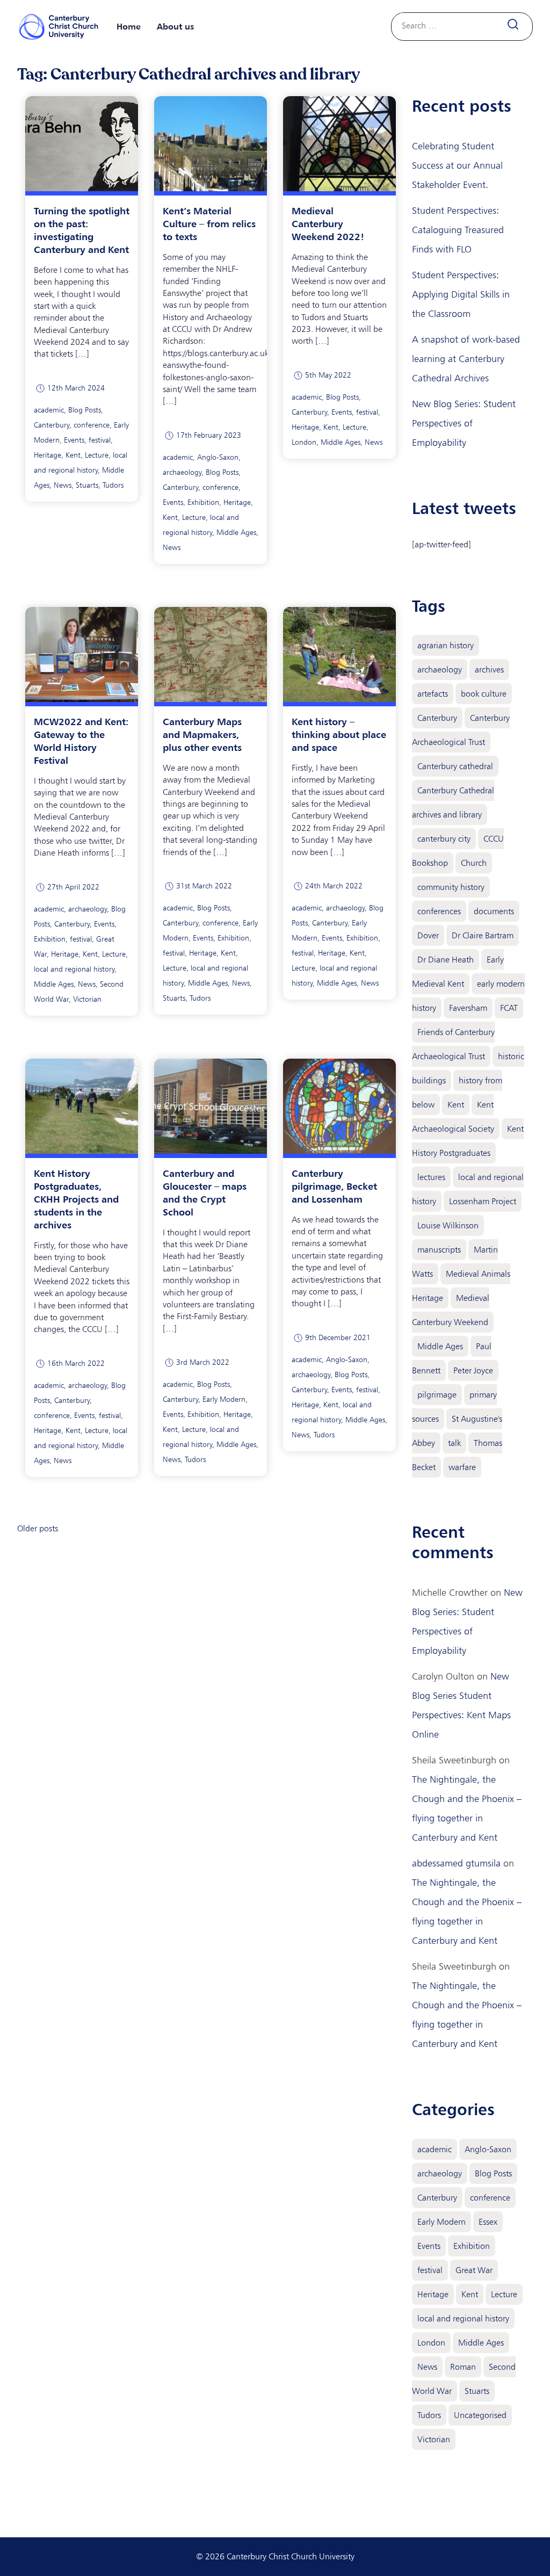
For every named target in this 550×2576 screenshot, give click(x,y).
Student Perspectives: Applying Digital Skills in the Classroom (461, 294)
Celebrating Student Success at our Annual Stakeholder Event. (457, 165)
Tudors (113, 485)
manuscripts (439, 1250)
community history (451, 887)
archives (489, 670)
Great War (474, 2270)
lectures (431, 1177)
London (304, 442)
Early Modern (224, 1399)
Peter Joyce (473, 1370)
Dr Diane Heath (446, 960)
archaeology (182, 472)
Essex (488, 2222)
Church (474, 863)
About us (175, 26)
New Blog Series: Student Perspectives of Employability (464, 423)
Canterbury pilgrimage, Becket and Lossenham (334, 1186)
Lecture (97, 455)
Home (129, 26)
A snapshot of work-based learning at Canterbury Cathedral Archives (466, 359)
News (63, 485)
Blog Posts (85, 410)
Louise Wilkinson (448, 1225)
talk (454, 1443)
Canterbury (52, 425)
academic (49, 410)
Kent (73, 455)
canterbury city (444, 839)
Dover (428, 935)
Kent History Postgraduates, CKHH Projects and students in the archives (76, 1199)
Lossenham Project (483, 1201)
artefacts (433, 694)
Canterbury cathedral (455, 766)
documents (494, 911)
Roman (463, 2367)
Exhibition (203, 502)
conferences (439, 911)
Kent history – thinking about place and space (339, 734)
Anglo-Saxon (218, 457)
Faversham (468, 1008)
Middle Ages (236, 533)
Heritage (48, 455)
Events (74, 440)
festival (100, 440)
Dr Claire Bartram (483, 935)
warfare (462, 1467)
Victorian (87, 999)
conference (92, 425)
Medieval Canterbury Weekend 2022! (328, 223)
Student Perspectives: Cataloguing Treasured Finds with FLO (458, 230)
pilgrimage (437, 1395)
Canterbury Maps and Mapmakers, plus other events (202, 734)
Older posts (38, 1528)
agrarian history (446, 645)
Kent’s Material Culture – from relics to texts (209, 223)
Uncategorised (480, 2415)
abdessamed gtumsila (456, 1863)
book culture (484, 694)
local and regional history (74, 969)
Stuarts (87, 485)
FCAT (509, 1008)
